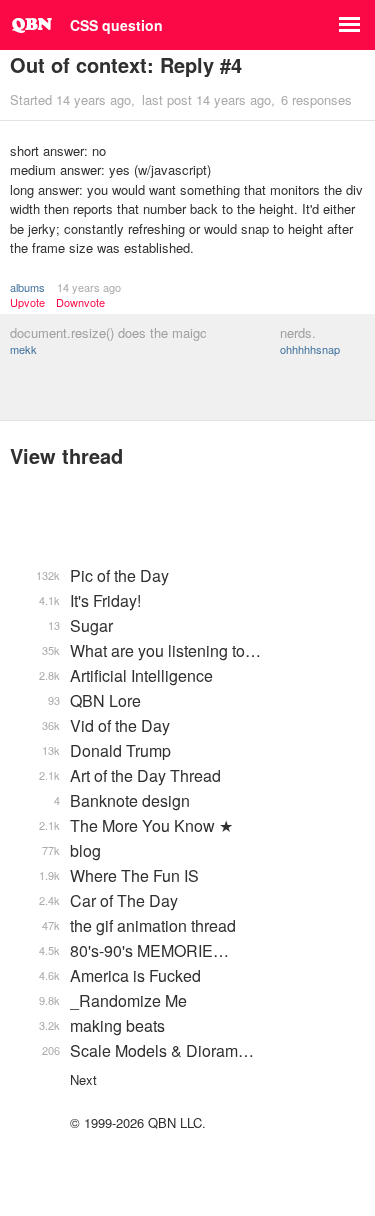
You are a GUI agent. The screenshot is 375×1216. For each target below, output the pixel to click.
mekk (23, 349)
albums (27, 287)
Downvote (80, 302)
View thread (66, 455)
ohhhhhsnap (310, 349)
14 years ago (89, 287)
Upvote (27, 302)
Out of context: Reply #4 (126, 64)
